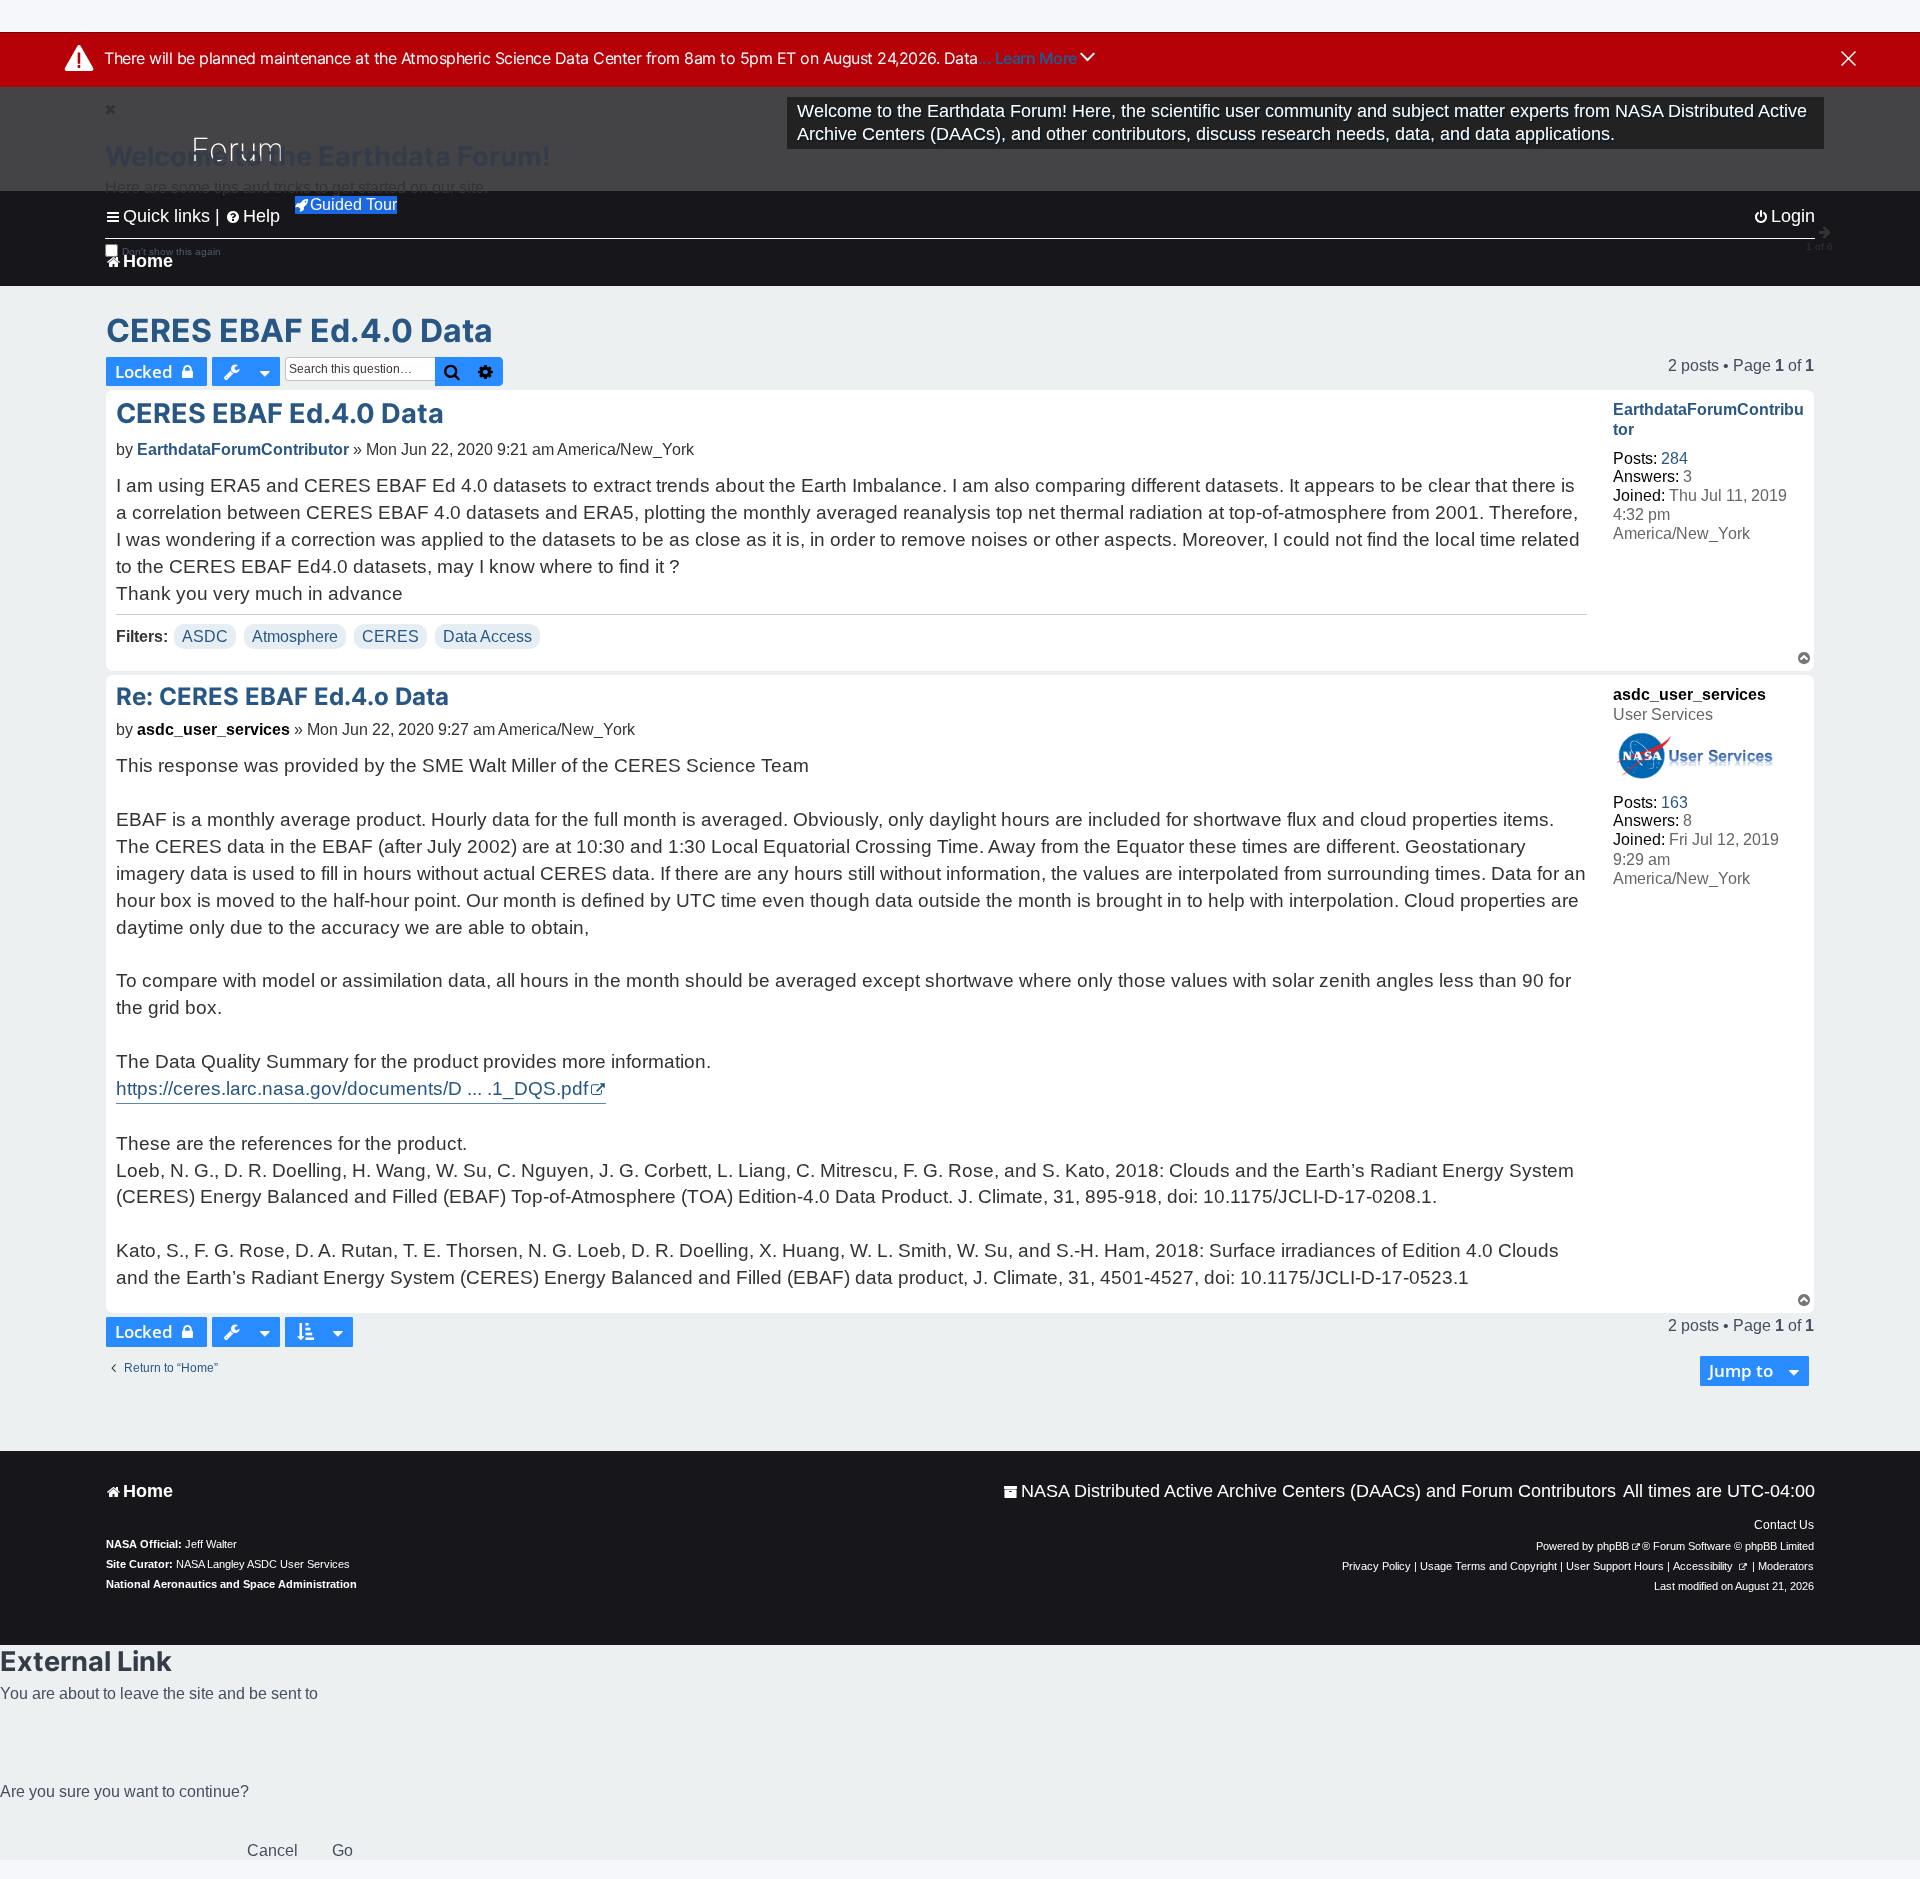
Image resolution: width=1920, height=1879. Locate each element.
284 (1674, 458)
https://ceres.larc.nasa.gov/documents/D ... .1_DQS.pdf (352, 1088)
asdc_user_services (1689, 694)
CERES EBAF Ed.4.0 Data (299, 330)
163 (1674, 802)
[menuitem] (1309, 1491)
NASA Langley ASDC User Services (263, 1564)
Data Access (487, 636)
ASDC (205, 636)
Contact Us (1784, 1525)
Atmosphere (295, 636)
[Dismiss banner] (1848, 60)
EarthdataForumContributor (1708, 419)
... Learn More (1029, 58)
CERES (390, 636)
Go (342, 1850)
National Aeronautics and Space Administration (231, 1584)
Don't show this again (171, 251)
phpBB (1613, 1546)
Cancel (272, 1850)
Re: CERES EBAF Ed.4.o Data (282, 696)
